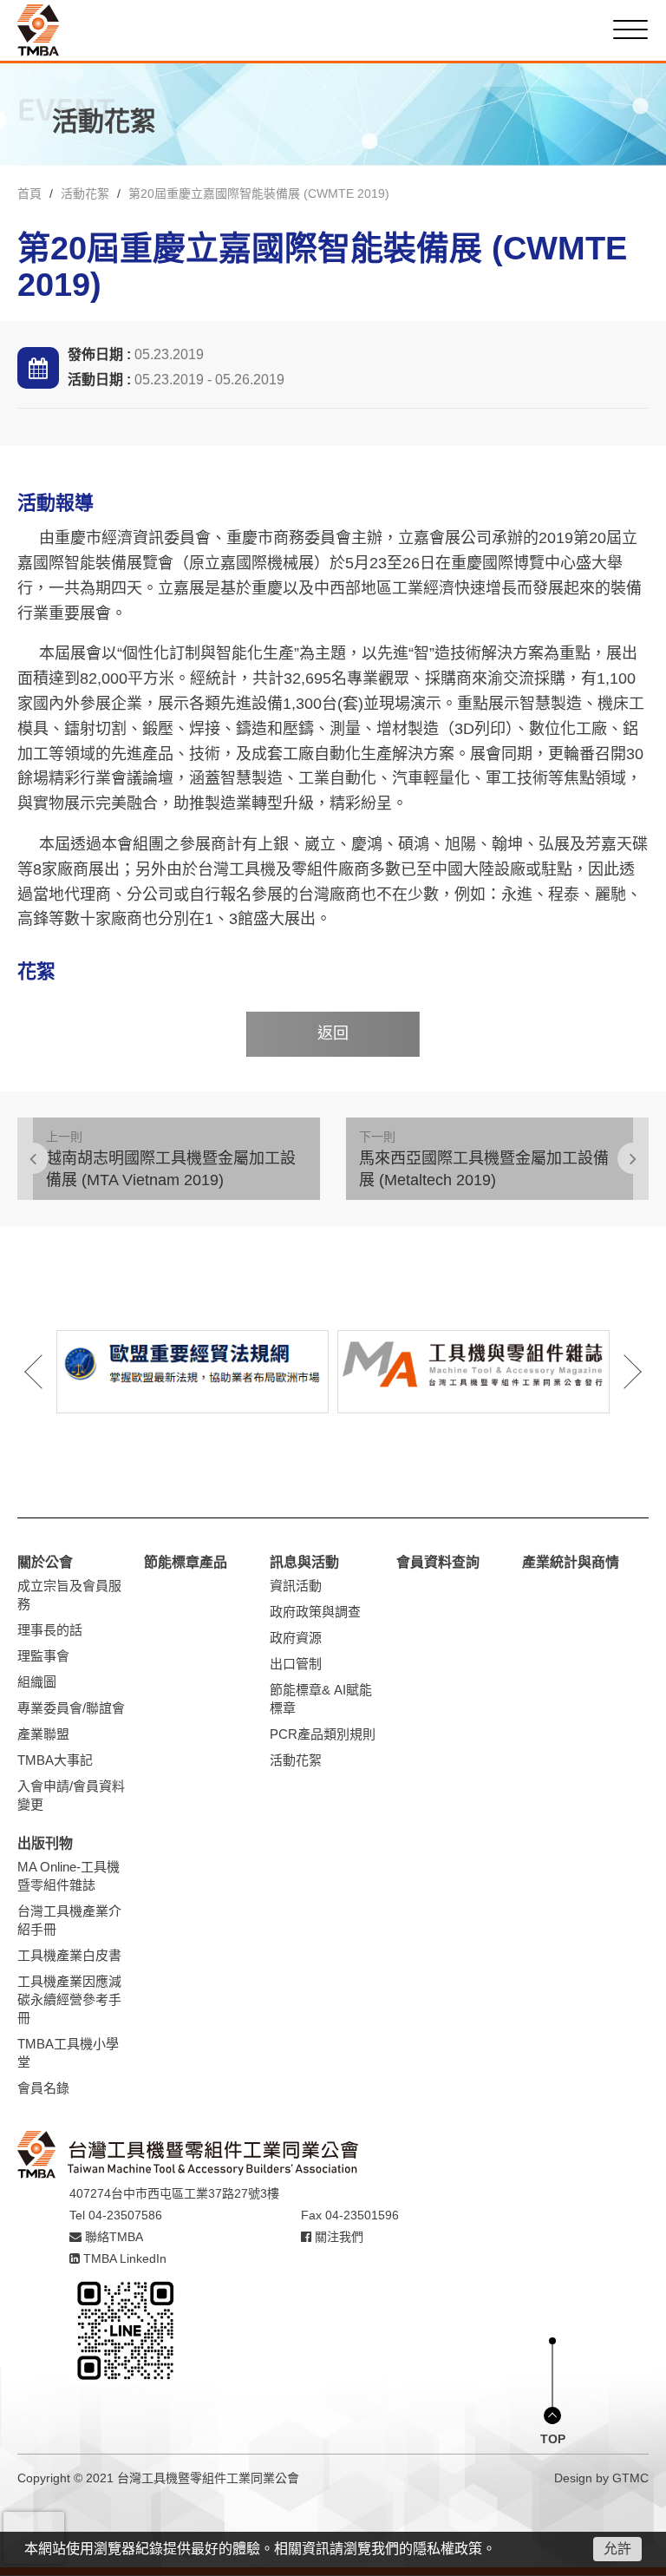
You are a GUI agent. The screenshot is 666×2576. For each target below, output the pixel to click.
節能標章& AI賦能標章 (321, 1699)
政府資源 (296, 1638)
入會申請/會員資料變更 (71, 1795)
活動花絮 (85, 193)
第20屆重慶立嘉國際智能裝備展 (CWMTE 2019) (259, 193)
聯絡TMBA (112, 2237)
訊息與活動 (304, 1562)
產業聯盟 (43, 1734)
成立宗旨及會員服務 (69, 1595)
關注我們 (337, 2237)
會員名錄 (43, 2088)
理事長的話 (50, 1630)
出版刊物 (45, 1843)
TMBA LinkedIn (123, 2258)
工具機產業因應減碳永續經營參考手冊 (69, 1999)
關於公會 (45, 1562)
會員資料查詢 (438, 1562)
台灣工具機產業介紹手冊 (69, 1920)
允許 (617, 2549)
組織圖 (37, 1682)
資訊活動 (296, 1586)
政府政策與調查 (315, 1612)
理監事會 (43, 1656)
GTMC (630, 2478)
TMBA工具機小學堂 (68, 2053)
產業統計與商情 (571, 1562)
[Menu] (630, 29)
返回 (333, 1033)
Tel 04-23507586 (116, 2215)
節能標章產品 (186, 1562)
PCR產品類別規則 (323, 1734)
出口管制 (296, 1664)
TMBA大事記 (55, 1760)
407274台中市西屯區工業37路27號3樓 (174, 2193)
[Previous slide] (45, 1372)
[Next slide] (621, 1372)
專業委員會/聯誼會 (71, 1708)
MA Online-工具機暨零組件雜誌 (69, 1876)
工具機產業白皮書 (69, 1955)
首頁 (29, 193)
